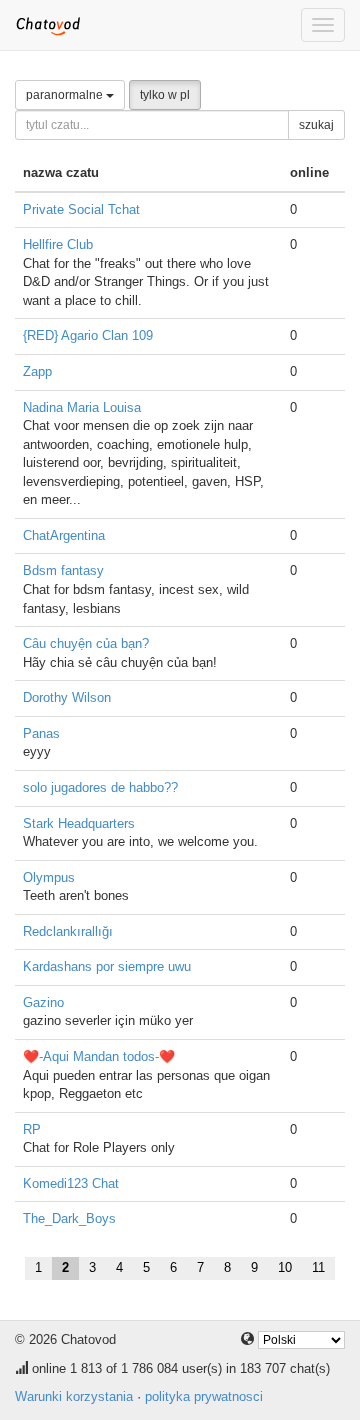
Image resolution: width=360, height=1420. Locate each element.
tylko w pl (165, 95)
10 (285, 1267)
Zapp (37, 371)
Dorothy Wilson (67, 697)
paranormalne (66, 95)
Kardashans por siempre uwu (107, 966)
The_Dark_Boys (69, 1218)
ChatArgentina (64, 535)
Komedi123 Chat (71, 1183)
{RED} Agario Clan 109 (88, 335)
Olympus (49, 877)
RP (32, 1129)
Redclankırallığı (68, 931)
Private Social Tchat (81, 209)
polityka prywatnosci (204, 1396)
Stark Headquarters (79, 823)
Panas (41, 733)
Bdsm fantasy (63, 570)
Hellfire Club (58, 244)
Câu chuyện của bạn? (86, 643)
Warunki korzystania (74, 1396)
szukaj (316, 125)
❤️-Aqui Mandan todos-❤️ (99, 1056)
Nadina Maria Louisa (82, 407)
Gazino (43, 1002)
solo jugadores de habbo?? (100, 787)
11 (318, 1267)
